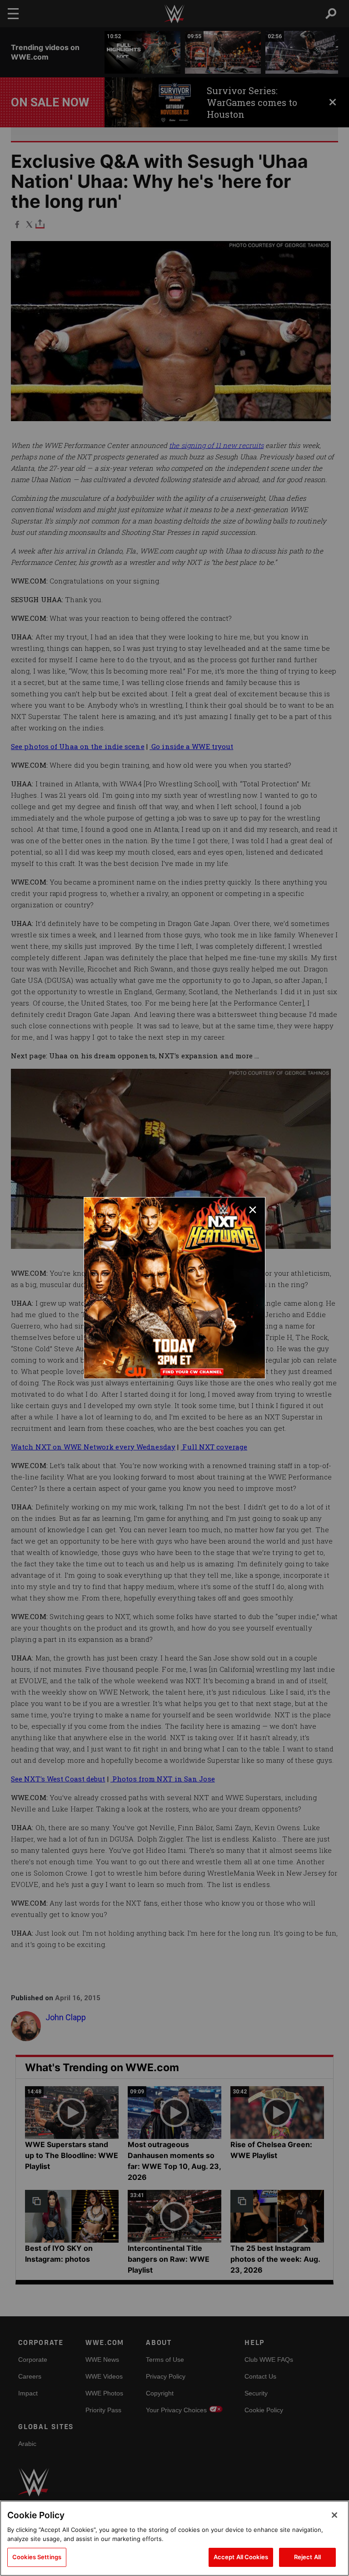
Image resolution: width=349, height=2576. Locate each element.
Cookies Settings (37, 2557)
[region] (174, 2538)
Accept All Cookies (241, 2557)
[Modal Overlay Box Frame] (174, 1288)
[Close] (334, 2515)
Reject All (307, 2557)
